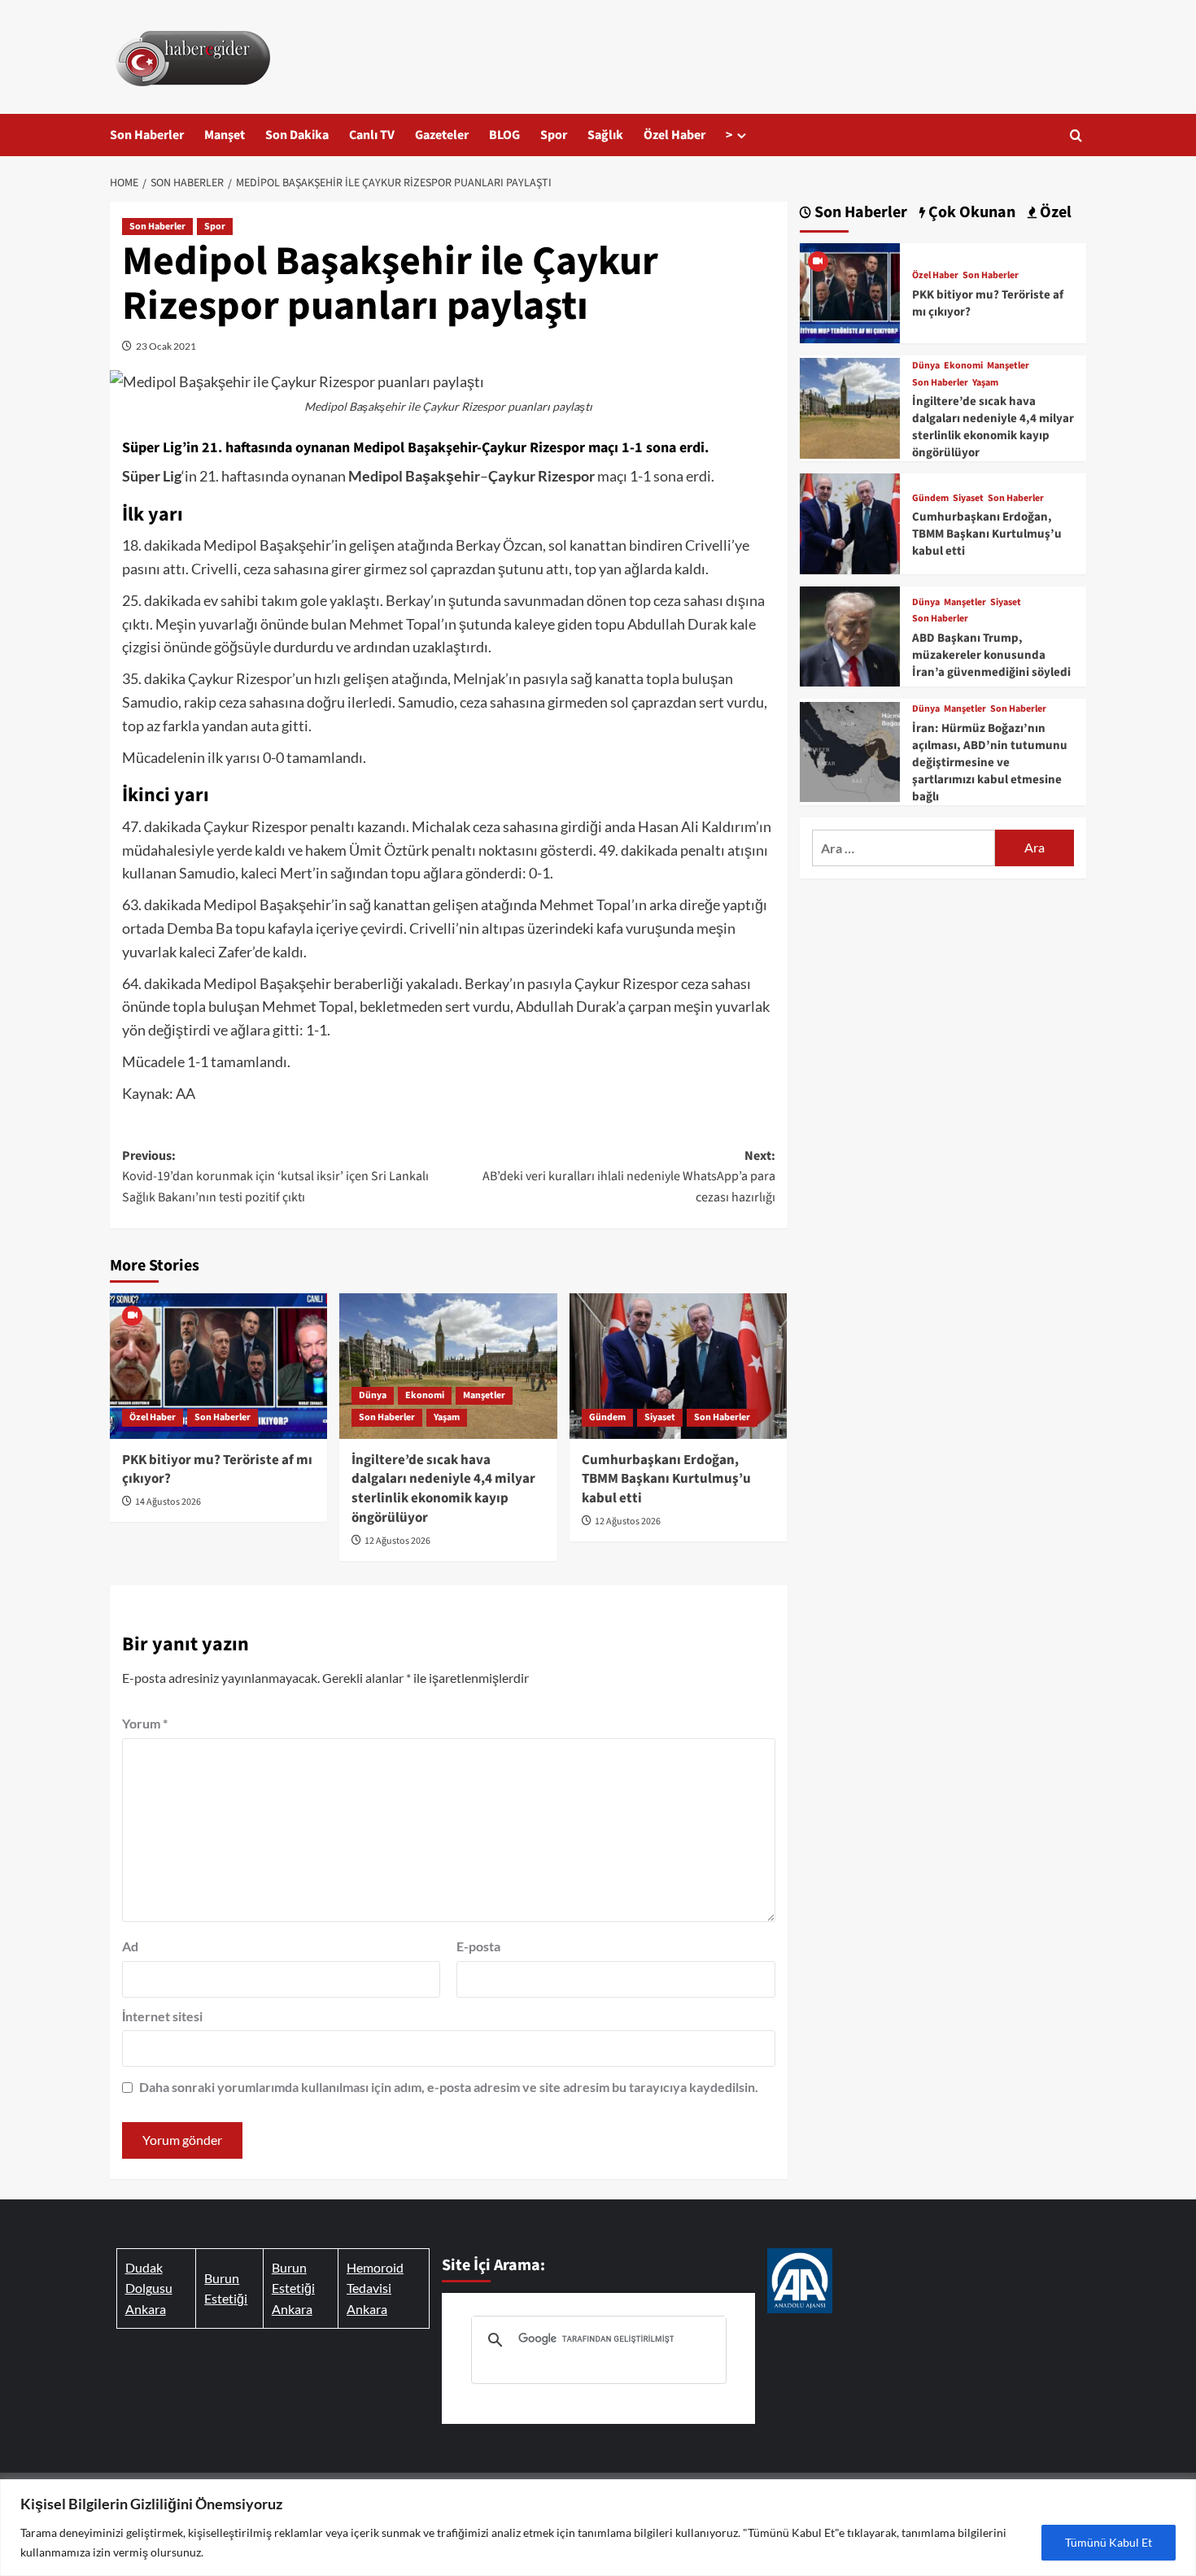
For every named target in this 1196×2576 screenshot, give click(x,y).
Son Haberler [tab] (859, 213)
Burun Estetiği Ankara (293, 2288)
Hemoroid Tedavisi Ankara (375, 2288)
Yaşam (447, 1417)
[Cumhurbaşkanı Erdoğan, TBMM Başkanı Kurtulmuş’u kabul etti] (678, 1366)
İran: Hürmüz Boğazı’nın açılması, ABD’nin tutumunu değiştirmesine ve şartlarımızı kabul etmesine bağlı (990, 763)
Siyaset (660, 1417)
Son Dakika (297, 135)
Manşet (225, 135)
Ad (130, 1946)
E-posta (478, 1946)
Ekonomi (425, 1395)
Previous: (275, 1177)
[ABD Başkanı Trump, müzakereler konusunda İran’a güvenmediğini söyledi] (850, 634)
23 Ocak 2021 (166, 346)
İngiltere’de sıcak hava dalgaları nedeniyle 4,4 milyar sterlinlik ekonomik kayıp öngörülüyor (443, 1489)
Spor (554, 135)
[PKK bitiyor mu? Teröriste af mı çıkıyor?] (218, 1366)
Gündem (607, 1417)
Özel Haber (674, 135)
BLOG (504, 135)
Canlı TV (372, 135)
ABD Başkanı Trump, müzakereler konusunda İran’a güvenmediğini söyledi (991, 655)
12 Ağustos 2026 (397, 1541)
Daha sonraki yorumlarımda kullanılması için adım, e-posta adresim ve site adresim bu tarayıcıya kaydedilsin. (449, 2087)
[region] (598, 2528)
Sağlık (605, 135)
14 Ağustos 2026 (168, 1502)
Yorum (145, 1723)
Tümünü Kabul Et (1109, 2542)
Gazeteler (442, 135)
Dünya (373, 1395)
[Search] (1076, 135)
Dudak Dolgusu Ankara (149, 2288)
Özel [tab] (1054, 213)
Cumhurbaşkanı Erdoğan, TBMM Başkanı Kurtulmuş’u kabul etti (666, 1480)
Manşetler (484, 1395)
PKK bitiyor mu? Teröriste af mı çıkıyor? (217, 1470)
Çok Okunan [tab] (970, 213)
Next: (629, 1177)
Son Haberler (147, 135)
